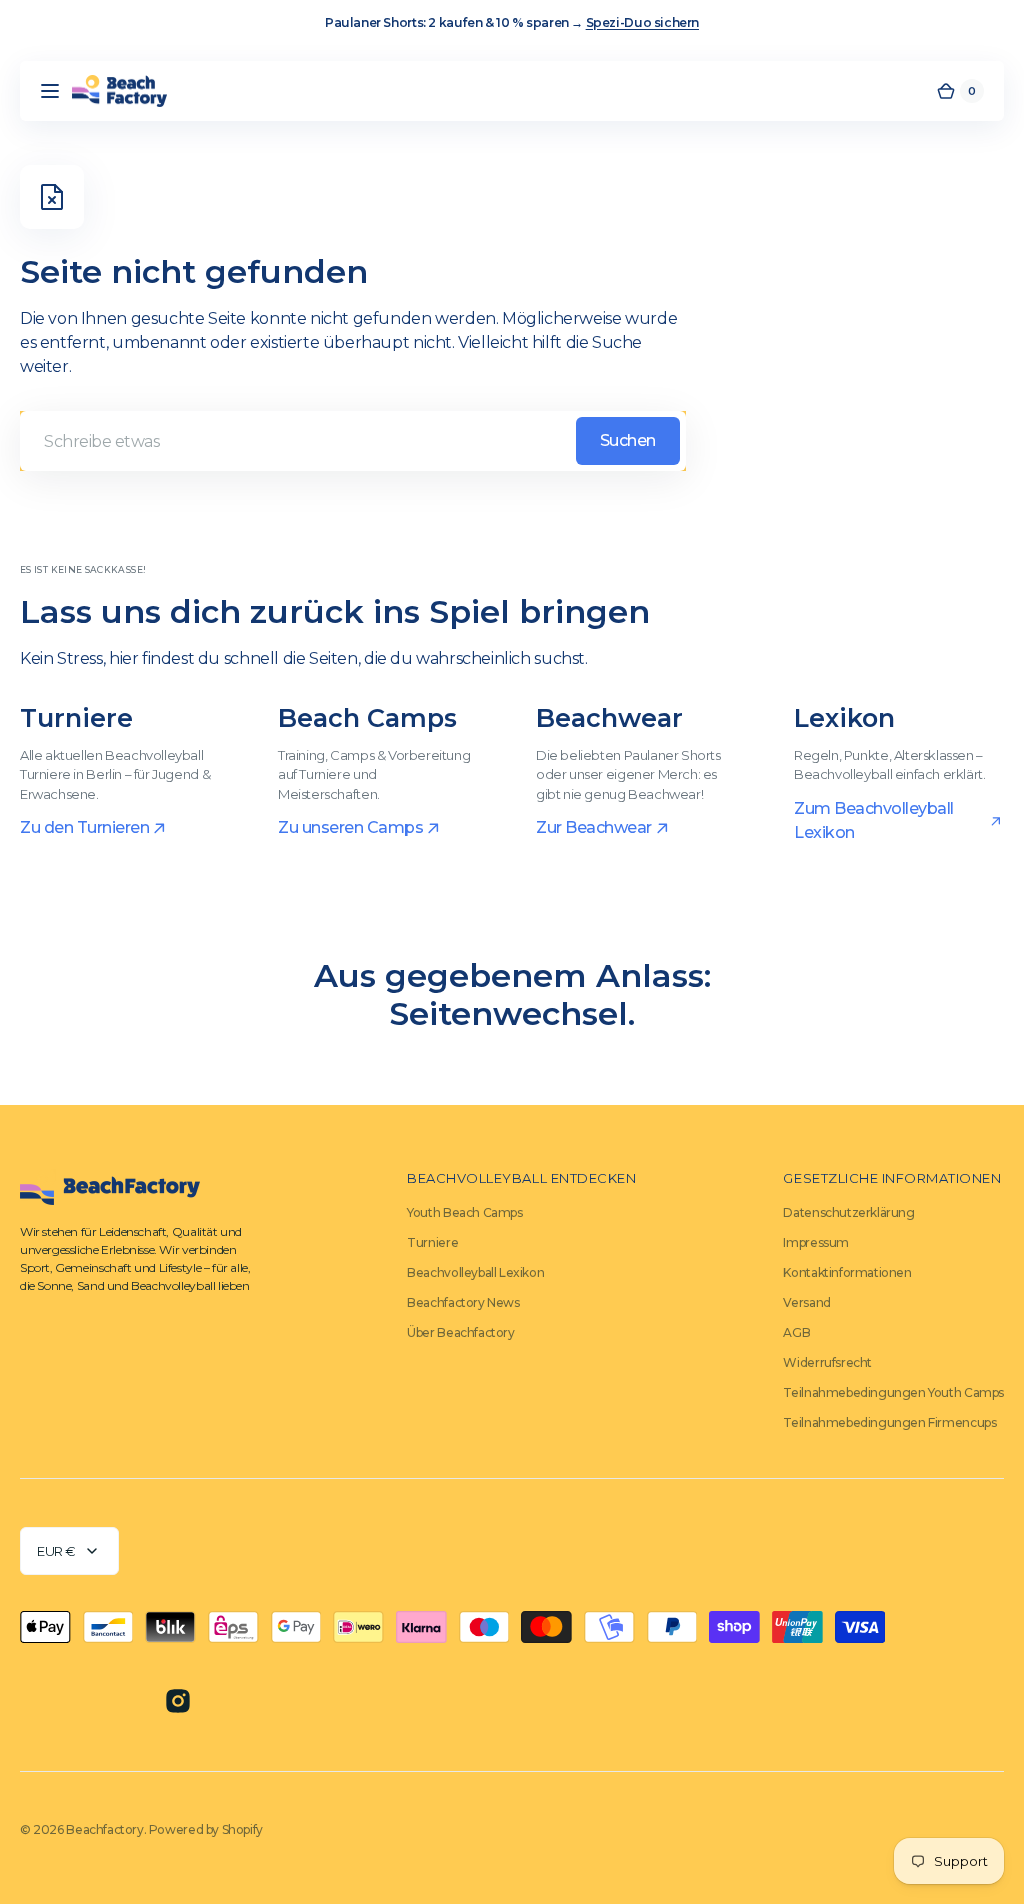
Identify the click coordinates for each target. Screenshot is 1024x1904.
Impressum (816, 1242)
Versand (806, 1302)
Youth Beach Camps (464, 1212)
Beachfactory (104, 1829)
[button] (50, 91)
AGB (796, 1332)
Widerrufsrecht (827, 1362)
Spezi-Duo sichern (642, 22)
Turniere (432, 1242)
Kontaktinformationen (847, 1272)
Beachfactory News (463, 1302)
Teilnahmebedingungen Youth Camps (893, 1392)
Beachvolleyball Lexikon (475, 1272)
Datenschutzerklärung (848, 1212)
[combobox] (353, 441)
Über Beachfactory (460, 1332)
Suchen (628, 440)
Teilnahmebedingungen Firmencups (889, 1422)
